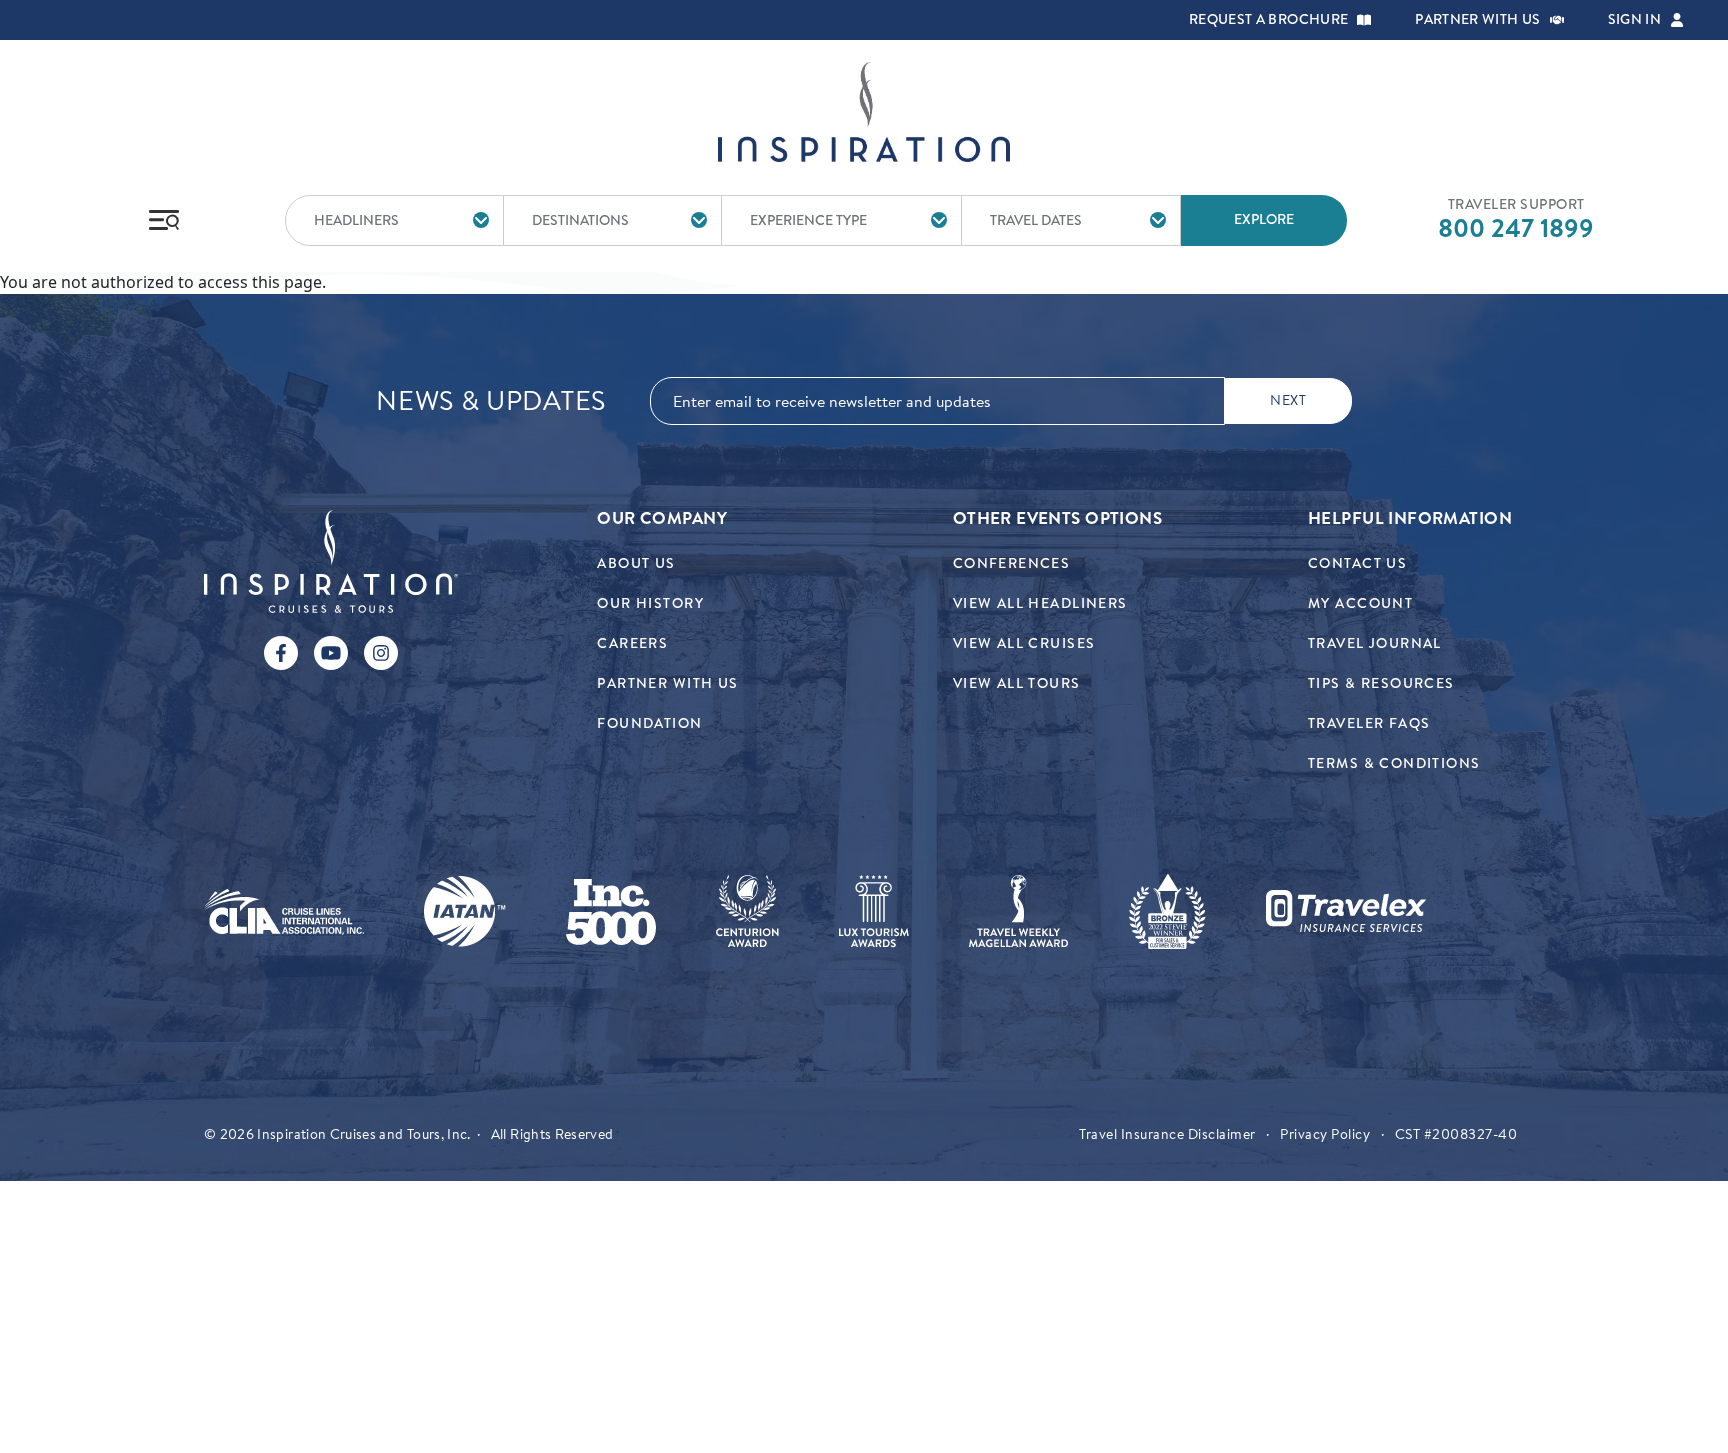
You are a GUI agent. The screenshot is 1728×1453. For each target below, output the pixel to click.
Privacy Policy (1325, 1134)
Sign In (1634, 20)
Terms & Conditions (1394, 763)
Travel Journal (1375, 643)
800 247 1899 (1516, 228)
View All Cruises (1024, 643)
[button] (1364, 20)
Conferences (1012, 563)
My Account (1360, 603)
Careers (632, 643)
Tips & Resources (1381, 683)
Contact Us (1357, 563)
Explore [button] (1264, 219)
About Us (636, 563)
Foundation (649, 723)
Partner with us (1477, 20)
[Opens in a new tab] (284, 912)
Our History (650, 603)
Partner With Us (667, 683)
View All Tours (1017, 683)
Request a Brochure (1268, 20)
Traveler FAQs (1369, 723)
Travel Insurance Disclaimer (1167, 1134)
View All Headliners (1040, 603)
